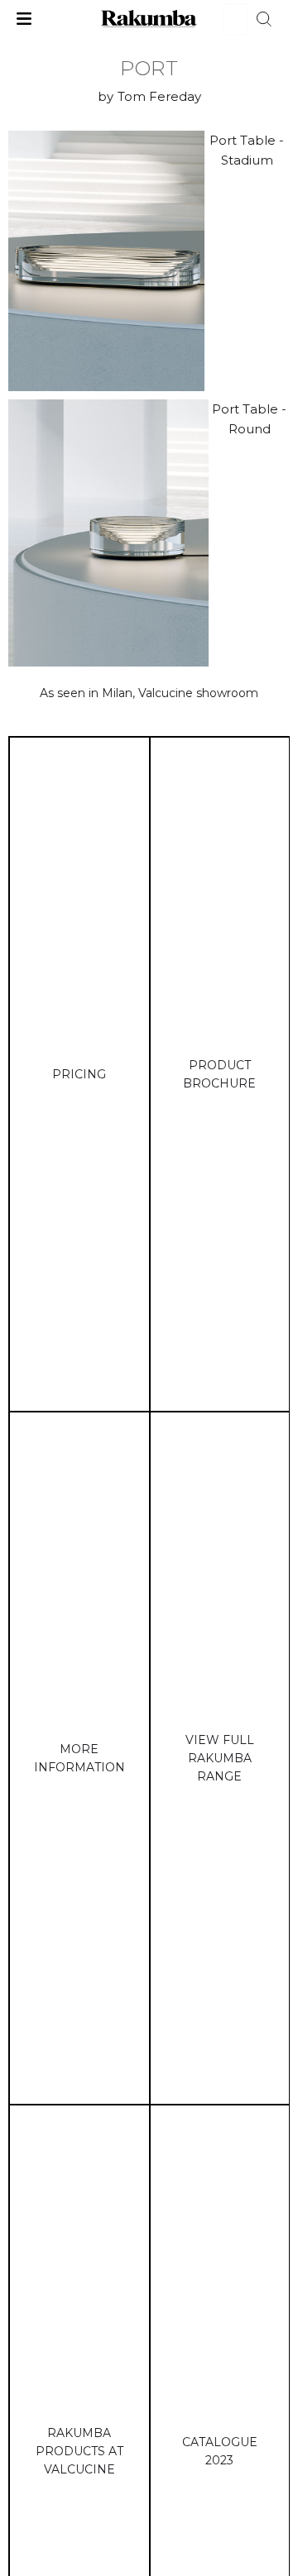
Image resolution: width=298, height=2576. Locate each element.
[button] (24, 19)
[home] (149, 19)
